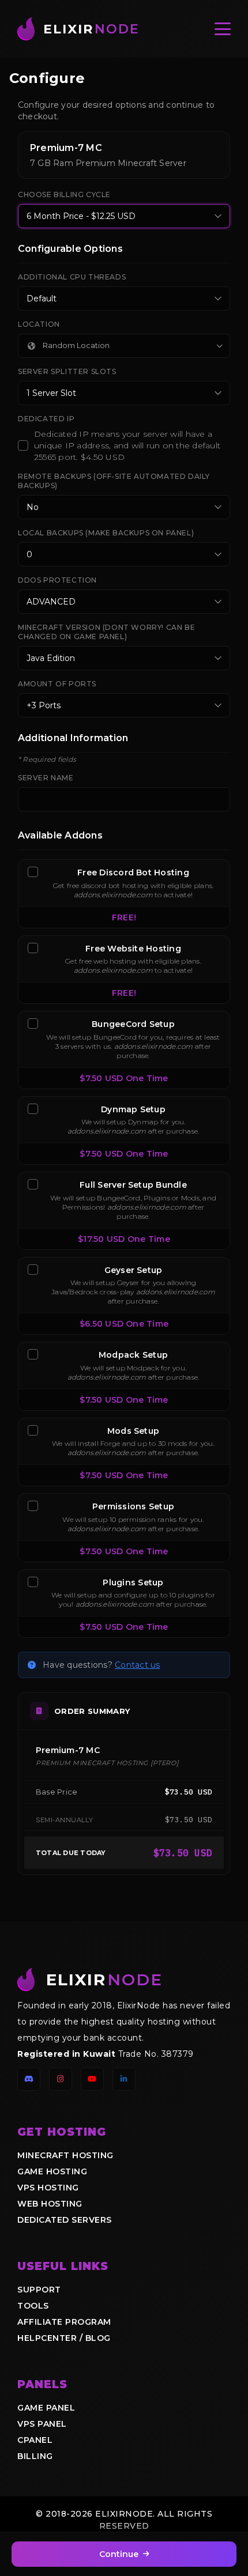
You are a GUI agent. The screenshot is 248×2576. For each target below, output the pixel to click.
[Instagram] (61, 2079)
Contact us (137, 1665)
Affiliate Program (64, 2322)
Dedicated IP (46, 419)
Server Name (46, 778)
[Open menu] (223, 29)
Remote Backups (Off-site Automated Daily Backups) (114, 481)
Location (39, 324)
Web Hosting (50, 2204)
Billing (35, 2456)
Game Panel (46, 2408)
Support (39, 2290)
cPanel (35, 2440)
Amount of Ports (57, 684)
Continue (119, 2554)
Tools (33, 2306)
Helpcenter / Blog (64, 2338)
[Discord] (29, 2079)
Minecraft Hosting (65, 2155)
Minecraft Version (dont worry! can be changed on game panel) (106, 632)
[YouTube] (92, 2079)
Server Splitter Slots (67, 371)
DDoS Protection (57, 580)
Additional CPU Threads (72, 277)
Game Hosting (52, 2171)
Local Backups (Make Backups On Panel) (106, 533)
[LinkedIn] (124, 2079)
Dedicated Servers (65, 2220)
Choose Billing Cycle (64, 194)
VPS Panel (42, 2424)
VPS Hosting (48, 2188)
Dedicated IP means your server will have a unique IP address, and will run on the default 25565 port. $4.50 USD (127, 445)
